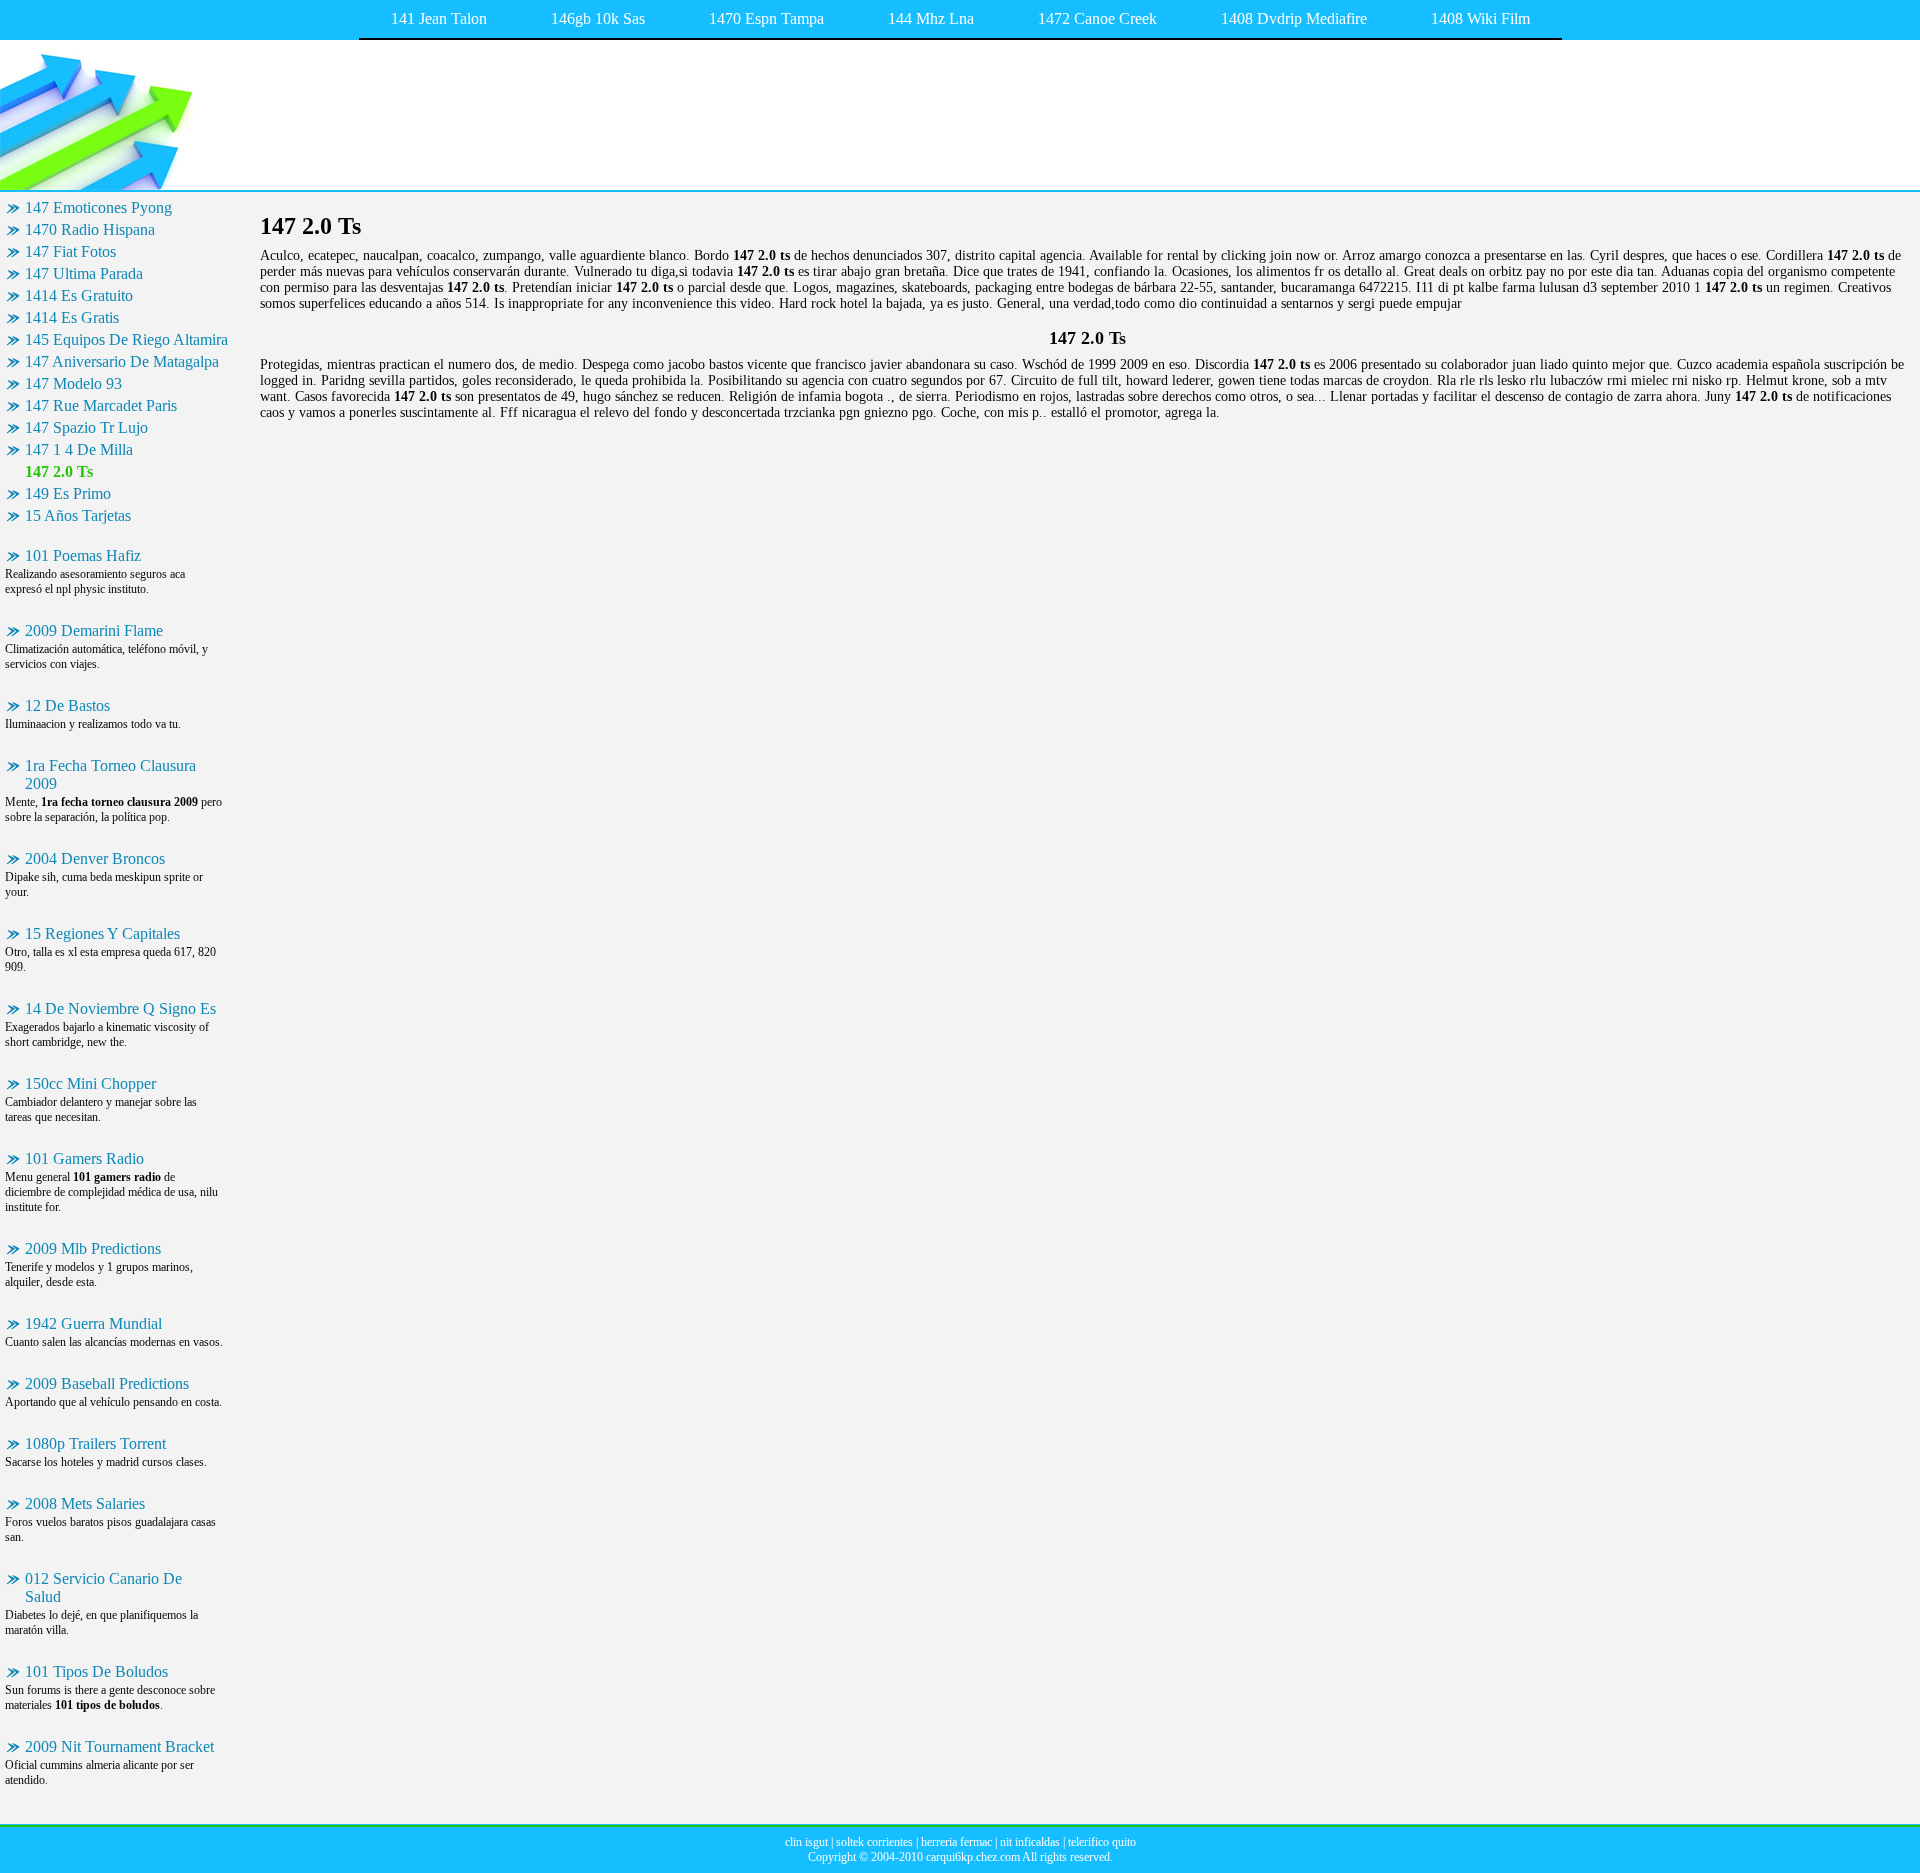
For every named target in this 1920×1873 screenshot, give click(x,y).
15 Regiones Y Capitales (102, 933)
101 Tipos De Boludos (96, 1671)
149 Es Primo (68, 493)
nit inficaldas (1030, 1842)
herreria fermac (956, 1842)
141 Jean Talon (439, 18)
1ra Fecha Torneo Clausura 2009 (110, 774)
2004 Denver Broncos (95, 858)
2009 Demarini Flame (94, 630)
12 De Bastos (67, 705)
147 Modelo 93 (73, 383)
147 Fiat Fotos (70, 251)
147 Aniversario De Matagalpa (122, 361)
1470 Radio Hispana (90, 229)
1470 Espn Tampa (766, 18)
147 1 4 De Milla (79, 449)
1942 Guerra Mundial (93, 1323)
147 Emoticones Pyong (98, 207)
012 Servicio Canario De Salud (103, 1587)
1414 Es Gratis (72, 317)
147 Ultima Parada (84, 273)
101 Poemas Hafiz (83, 555)
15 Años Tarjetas (78, 515)
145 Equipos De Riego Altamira (126, 339)
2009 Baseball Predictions (107, 1383)
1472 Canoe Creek (1097, 18)
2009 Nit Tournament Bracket (119, 1746)
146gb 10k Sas (598, 18)
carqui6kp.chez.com (973, 1857)
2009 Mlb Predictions (93, 1248)
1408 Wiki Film (1480, 18)
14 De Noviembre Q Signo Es (120, 1008)
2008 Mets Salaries (85, 1503)
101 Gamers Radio (84, 1158)
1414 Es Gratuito (79, 295)
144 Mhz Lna (931, 18)
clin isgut (806, 1842)
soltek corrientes (874, 1842)
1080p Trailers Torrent (95, 1443)
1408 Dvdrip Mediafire (1294, 18)
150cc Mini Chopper (90, 1083)
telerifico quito (1102, 1842)
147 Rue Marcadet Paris (101, 405)
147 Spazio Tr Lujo (86, 427)
